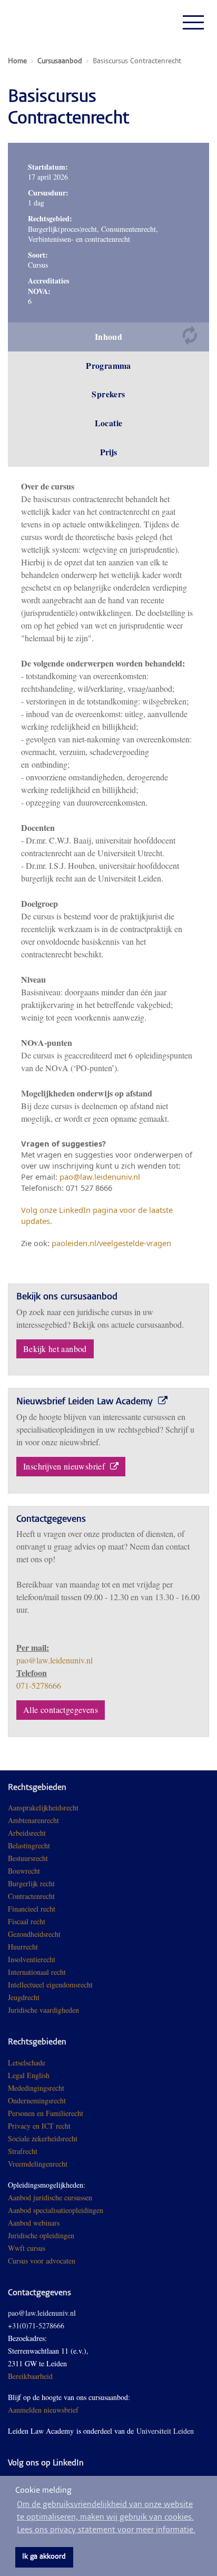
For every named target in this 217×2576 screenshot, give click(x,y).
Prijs (109, 452)
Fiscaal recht (27, 1921)
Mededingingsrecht (36, 2088)
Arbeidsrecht (27, 1833)
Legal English (29, 2075)
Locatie (109, 423)
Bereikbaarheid (30, 2376)
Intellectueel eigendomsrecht (50, 1985)
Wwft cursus (27, 2248)
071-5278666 (39, 1685)
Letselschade (27, 2063)
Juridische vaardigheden (43, 2010)
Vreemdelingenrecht (38, 2164)
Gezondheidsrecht (34, 1934)
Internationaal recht (37, 1972)
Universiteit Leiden (165, 2431)
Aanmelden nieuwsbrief (43, 2410)
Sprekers (108, 394)
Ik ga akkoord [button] (44, 2557)
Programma (108, 365)
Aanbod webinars (34, 2223)
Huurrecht (23, 1947)
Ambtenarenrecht (33, 1820)
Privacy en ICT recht (39, 2126)
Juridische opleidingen (41, 2235)
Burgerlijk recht (31, 1883)
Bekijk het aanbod (55, 1349)
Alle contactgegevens (61, 1710)
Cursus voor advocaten (42, 2261)
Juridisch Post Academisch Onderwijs (47, 22)
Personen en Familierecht (46, 2113)
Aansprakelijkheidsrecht (43, 1808)
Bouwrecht (24, 1871)
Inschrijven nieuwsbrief (65, 1466)
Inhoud (108, 336)
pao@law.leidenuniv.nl (55, 1660)
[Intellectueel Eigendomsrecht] (80, 2010)
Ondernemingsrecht (37, 2100)
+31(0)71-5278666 (36, 2325)
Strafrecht (23, 2151)
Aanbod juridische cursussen (50, 2197)
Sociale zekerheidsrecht (43, 2138)
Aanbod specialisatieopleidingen (56, 2210)
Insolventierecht (32, 1959)
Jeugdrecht (24, 1997)
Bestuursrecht (28, 1858)
